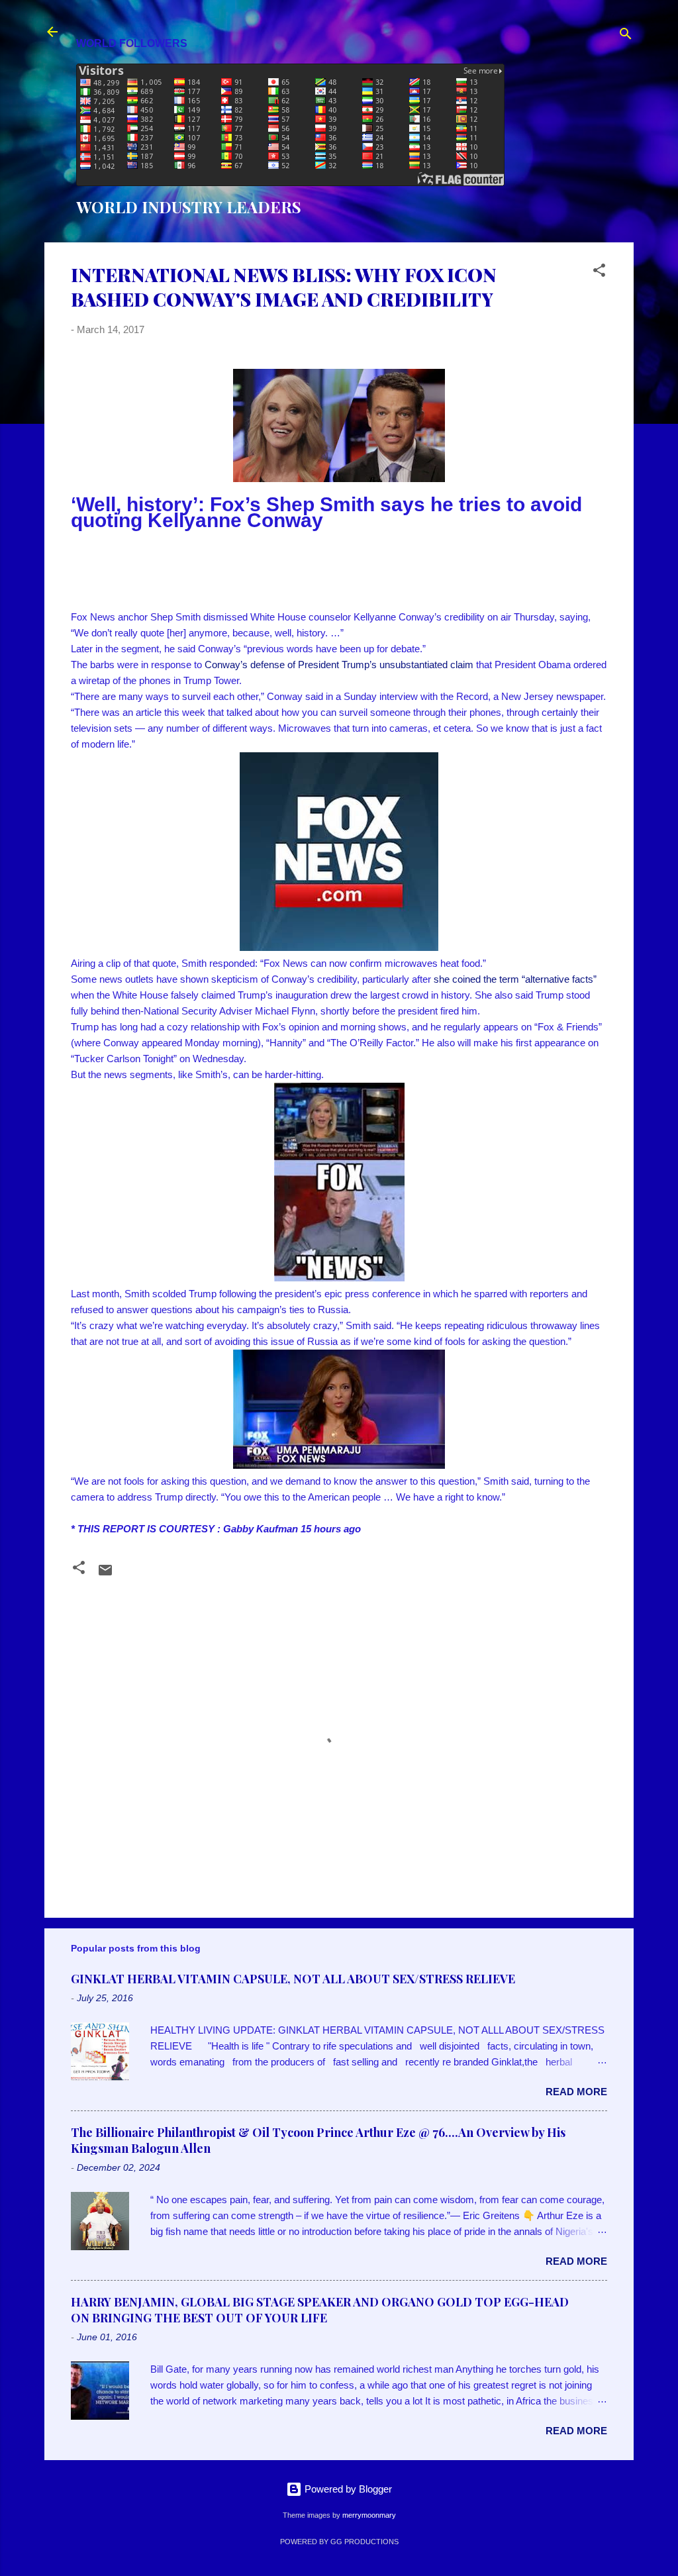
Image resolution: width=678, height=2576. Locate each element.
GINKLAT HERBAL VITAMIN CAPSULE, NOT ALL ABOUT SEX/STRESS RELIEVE (293, 1979)
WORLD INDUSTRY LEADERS (189, 207)
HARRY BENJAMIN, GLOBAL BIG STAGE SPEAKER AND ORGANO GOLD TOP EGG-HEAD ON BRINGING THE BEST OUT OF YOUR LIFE (320, 2310)
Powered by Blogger (347, 2489)
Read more (576, 2092)
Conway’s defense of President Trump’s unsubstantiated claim (339, 665)
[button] (599, 272)
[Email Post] (105, 1574)
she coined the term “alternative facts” (515, 979)
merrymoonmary (369, 2515)
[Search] (626, 36)
